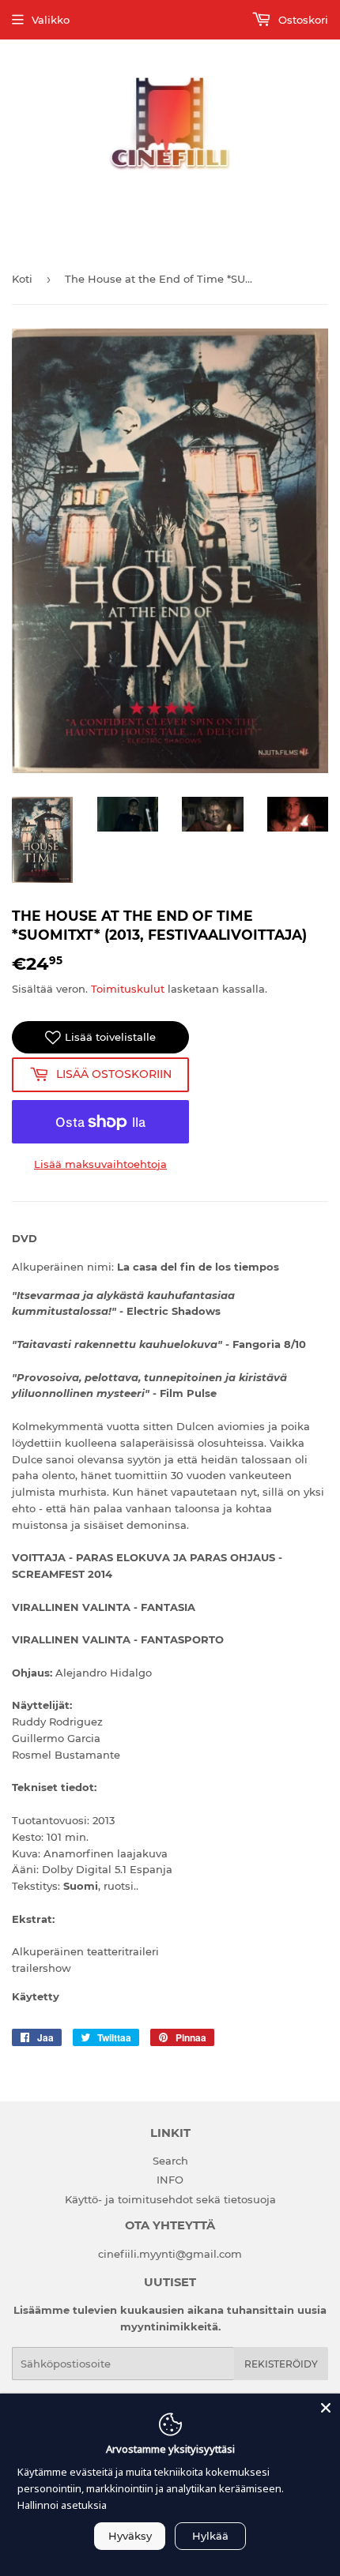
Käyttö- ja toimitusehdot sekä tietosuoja (170, 2199)
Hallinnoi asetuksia (62, 2505)
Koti (22, 279)
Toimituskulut (128, 989)
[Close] (326, 2408)
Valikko (51, 20)
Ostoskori (302, 20)
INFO (170, 2180)
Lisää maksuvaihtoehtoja (100, 1164)
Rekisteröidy (281, 2364)
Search (170, 2161)
